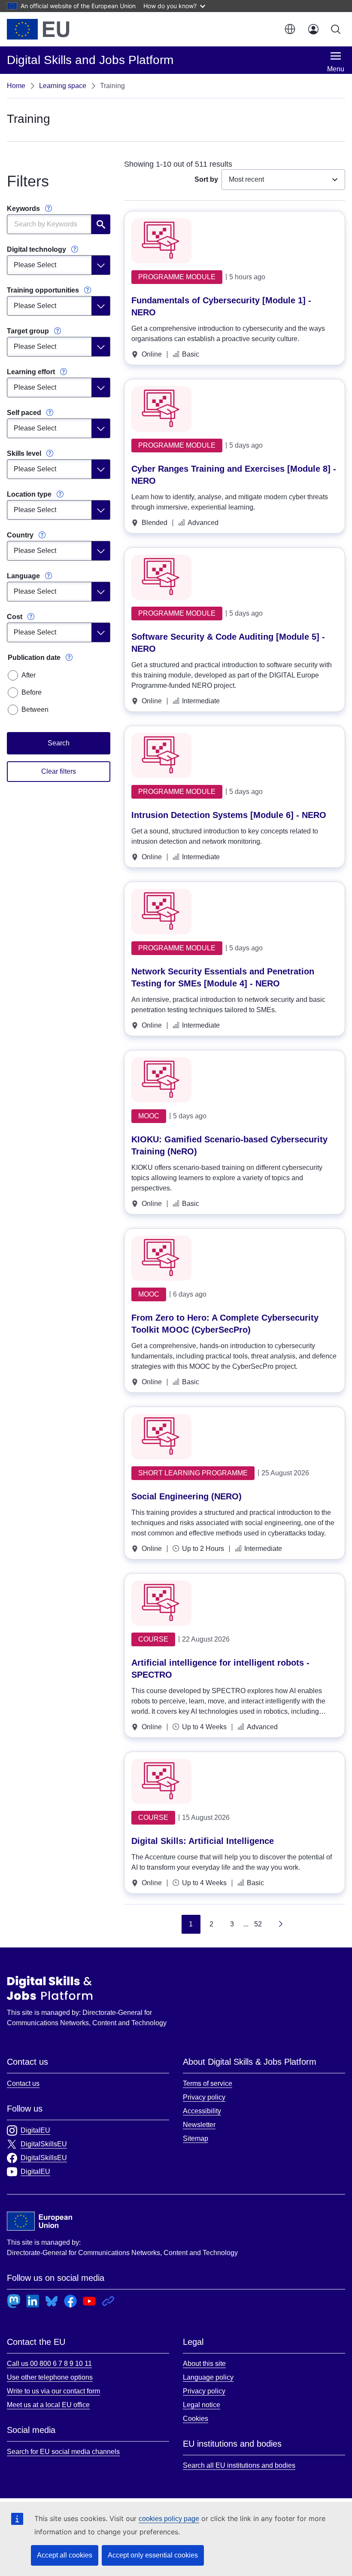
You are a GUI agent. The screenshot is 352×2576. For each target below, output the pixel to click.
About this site (204, 2364)
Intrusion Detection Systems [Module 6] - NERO (229, 815)
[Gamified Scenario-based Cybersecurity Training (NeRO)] (161, 1080)
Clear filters (59, 771)
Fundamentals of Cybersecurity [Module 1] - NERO (221, 306)
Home (16, 86)
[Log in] (313, 29)
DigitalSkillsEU (44, 2144)
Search (101, 224)
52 (258, 1924)
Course (153, 1639)
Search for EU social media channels (63, 2452)
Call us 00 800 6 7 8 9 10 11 (49, 2364)
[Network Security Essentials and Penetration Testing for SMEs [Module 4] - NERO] (161, 911)
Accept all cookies (65, 2555)
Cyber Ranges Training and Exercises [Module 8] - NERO (234, 475)
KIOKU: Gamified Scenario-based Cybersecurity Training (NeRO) (229, 1145)
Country (20, 535)
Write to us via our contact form (53, 2391)
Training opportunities (43, 290)
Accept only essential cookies (153, 2555)
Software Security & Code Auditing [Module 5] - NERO (228, 643)
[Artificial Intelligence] (161, 1781)
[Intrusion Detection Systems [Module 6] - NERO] (161, 755)
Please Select (35, 265)
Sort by (206, 179)
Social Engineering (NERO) (187, 1496)
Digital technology (36, 249)
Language (23, 576)
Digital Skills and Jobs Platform (50, 1988)
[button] (289, 29)
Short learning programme (193, 1473)
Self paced (24, 413)
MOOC (149, 1116)
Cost (15, 617)
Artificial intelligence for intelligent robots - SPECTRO (220, 1669)
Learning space (63, 86)
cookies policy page (169, 2519)
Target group (28, 331)
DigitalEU (35, 2130)
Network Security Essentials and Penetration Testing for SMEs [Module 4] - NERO (223, 977)
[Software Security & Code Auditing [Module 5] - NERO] (161, 577)
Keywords (23, 209)
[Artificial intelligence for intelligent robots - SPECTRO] (161, 1603)
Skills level (24, 453)
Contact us (23, 2083)
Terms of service (208, 2083)
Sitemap (196, 2138)
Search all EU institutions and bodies (239, 2465)
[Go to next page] (279, 1924)
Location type (29, 494)
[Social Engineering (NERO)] (161, 1436)
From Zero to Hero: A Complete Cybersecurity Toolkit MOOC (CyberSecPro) (225, 1324)
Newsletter (199, 2125)
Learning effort (31, 372)
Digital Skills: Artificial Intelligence (203, 1841)
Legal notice (202, 2405)
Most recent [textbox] (246, 179)
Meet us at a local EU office (48, 2405)
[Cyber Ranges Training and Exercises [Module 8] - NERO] (161, 409)
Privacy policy (204, 2097)
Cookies (196, 2419)
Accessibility (202, 2111)
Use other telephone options (50, 2377)
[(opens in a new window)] (38, 29)
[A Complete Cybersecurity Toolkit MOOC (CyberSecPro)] (161, 1258)
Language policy (208, 2377)
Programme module (177, 277)
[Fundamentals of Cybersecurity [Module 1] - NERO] (161, 241)
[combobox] (283, 180)
